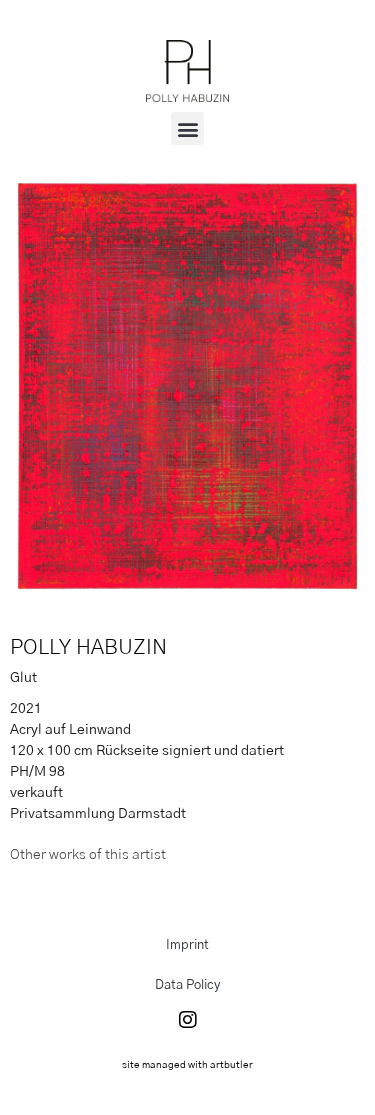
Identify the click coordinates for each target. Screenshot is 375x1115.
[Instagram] (188, 1020)
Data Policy (187, 985)
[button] (187, 128)
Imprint (187, 945)
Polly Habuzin (88, 647)
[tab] (88, 855)
